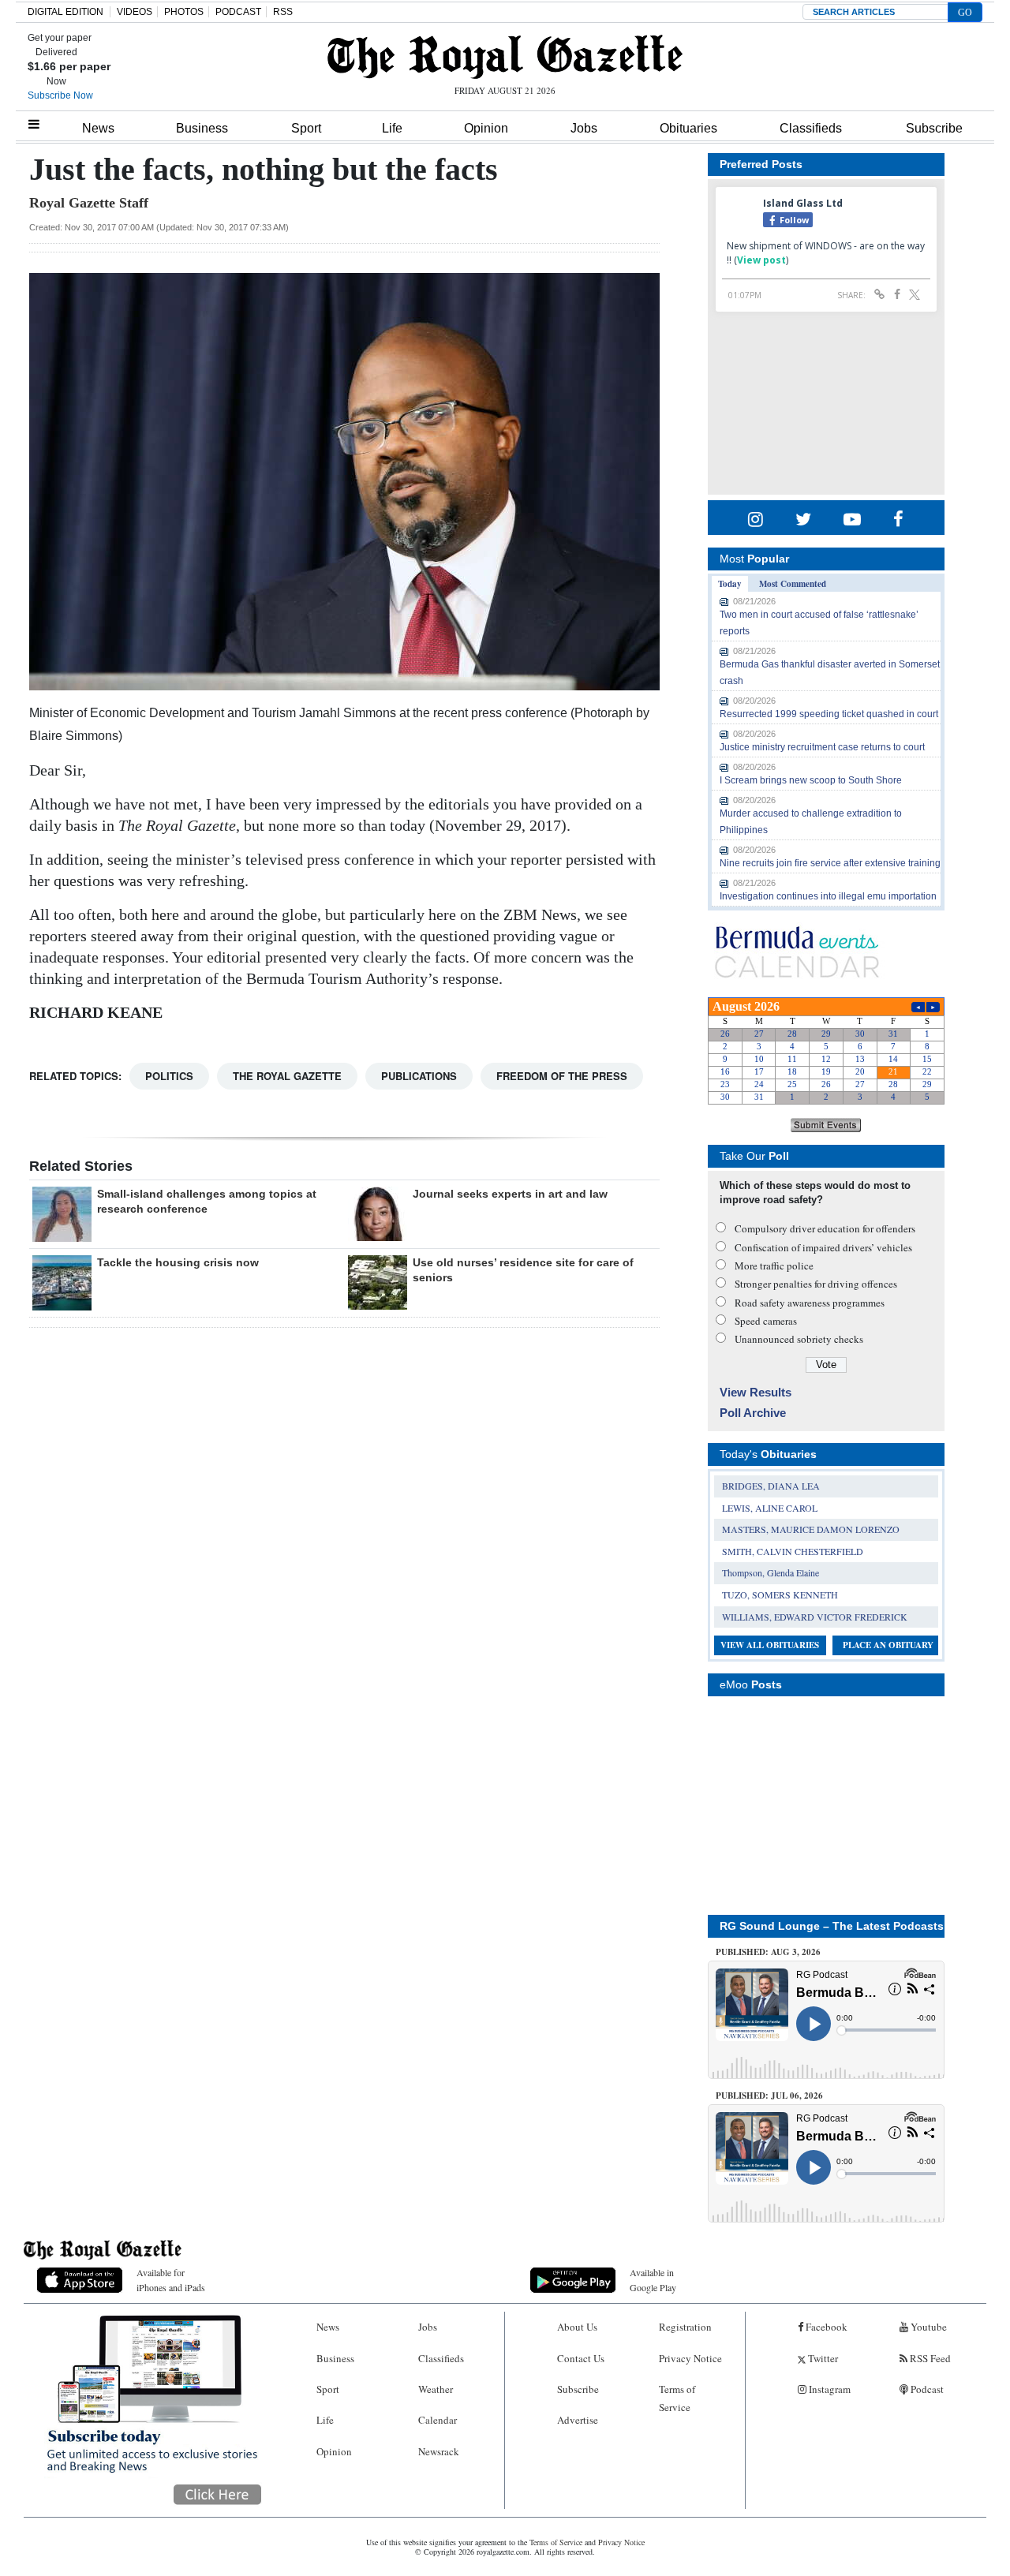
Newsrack (439, 2451)
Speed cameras (766, 1321)
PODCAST (238, 12)
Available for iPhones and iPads (171, 2280)
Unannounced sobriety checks (799, 1339)
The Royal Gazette (287, 1076)
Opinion (486, 128)
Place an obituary (888, 1645)
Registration (685, 2327)
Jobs (584, 128)
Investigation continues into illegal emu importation (828, 896)
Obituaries (688, 128)
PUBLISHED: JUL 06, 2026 (769, 2096)
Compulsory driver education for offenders (825, 1228)
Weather (436, 2389)
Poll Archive (753, 1413)
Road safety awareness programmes (810, 1303)
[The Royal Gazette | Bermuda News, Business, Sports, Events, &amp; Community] (505, 57)
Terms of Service (677, 2398)
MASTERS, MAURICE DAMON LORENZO (811, 1529)
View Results (756, 1392)
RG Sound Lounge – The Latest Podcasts (832, 1926)
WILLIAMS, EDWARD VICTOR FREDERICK (815, 1617)
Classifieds (811, 128)
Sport (306, 128)
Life (392, 128)
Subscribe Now (60, 95)
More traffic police (774, 1266)
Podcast (926, 2389)
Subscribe (934, 128)
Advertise (578, 2420)
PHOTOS (184, 12)
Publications (419, 1076)
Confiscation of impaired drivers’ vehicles (823, 1247)
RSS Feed (929, 2358)
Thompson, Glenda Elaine (771, 1572)
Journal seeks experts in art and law (510, 1194)
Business (202, 128)
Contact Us (581, 2358)
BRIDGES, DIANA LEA (771, 1486)
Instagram (829, 2389)
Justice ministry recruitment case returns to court (822, 747)
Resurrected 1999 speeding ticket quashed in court (829, 714)
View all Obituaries (770, 1645)
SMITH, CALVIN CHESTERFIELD (793, 1551)
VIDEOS (135, 12)
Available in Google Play (653, 2280)
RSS (283, 12)
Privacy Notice (690, 2358)
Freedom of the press (562, 1076)
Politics (169, 1076)
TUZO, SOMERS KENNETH (780, 1595)
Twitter (822, 2358)
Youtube (928, 2327)
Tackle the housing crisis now (178, 1262)
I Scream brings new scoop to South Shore (811, 780)
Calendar (438, 2420)
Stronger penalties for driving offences (816, 1284)
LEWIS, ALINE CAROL (770, 1508)
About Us (577, 2327)
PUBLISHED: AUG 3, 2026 (768, 1952)
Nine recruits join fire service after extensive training (830, 863)
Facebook (825, 2327)
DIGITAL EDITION (65, 12)
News (98, 128)
